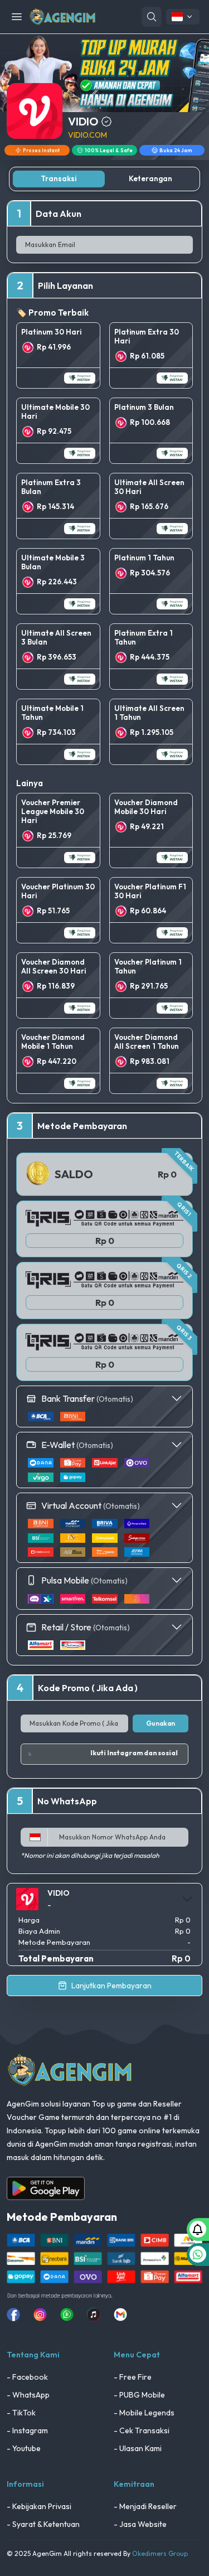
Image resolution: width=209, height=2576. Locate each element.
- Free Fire (133, 2377)
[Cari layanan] (152, 17)
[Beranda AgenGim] (62, 16)
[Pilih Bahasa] (183, 17)
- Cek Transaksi (142, 2430)
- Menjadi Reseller (145, 2506)
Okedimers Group (160, 2553)
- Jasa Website (140, 2524)
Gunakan (161, 1723)
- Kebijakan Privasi (39, 2506)
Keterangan (150, 178)
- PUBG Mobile (139, 2395)
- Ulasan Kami (138, 2448)
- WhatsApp (28, 2395)
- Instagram (27, 2430)
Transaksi (59, 178)
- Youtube (24, 2448)
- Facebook (27, 2377)
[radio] (58, 355)
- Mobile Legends (144, 2413)
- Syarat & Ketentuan (43, 2524)
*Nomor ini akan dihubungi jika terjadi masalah (90, 1855)
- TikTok (21, 2413)
